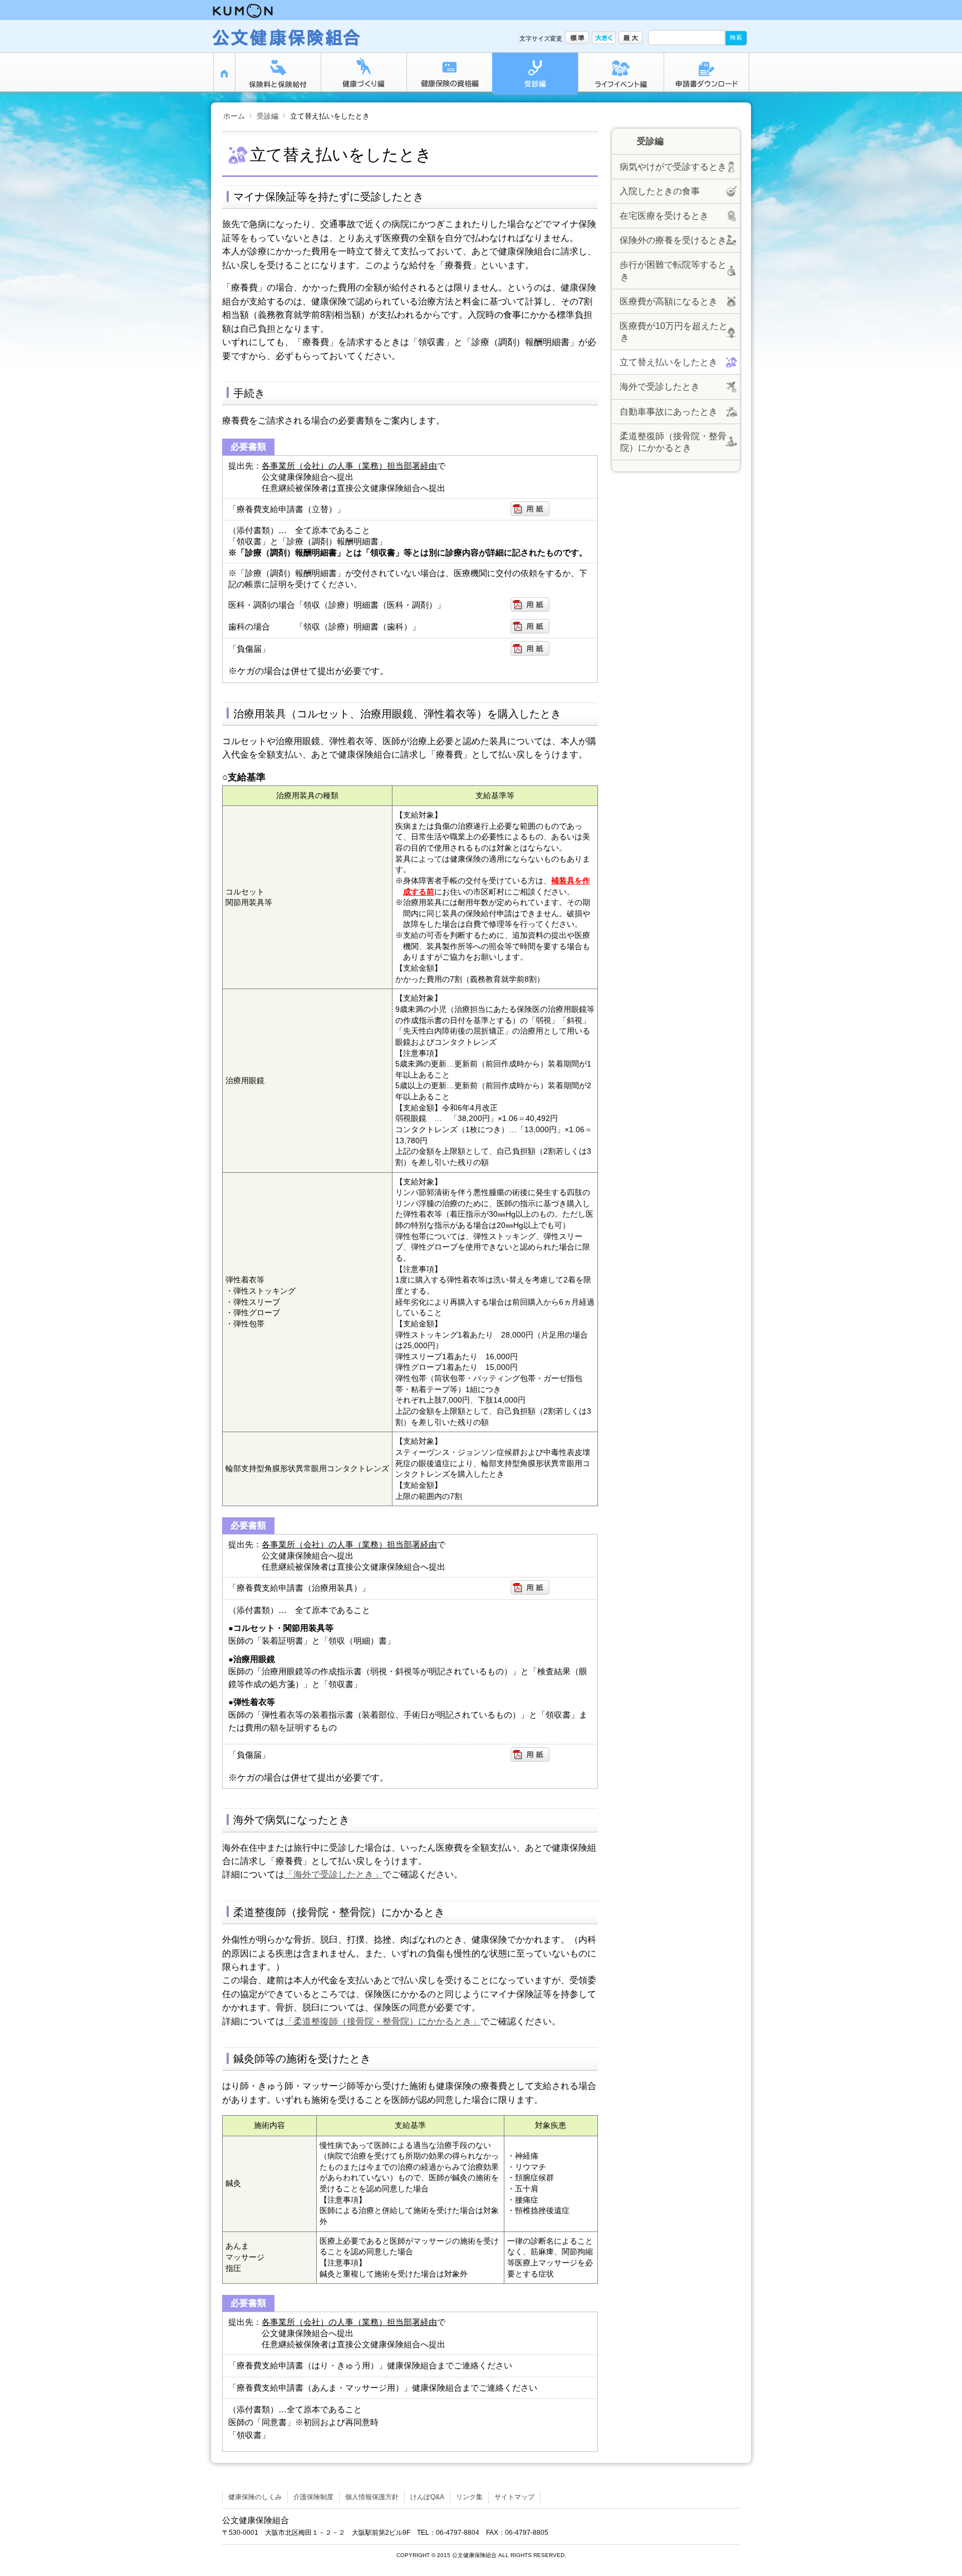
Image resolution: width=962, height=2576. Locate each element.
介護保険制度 (313, 2497)
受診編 (268, 116)
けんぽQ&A (427, 2497)
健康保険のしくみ (255, 2497)
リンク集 (469, 2497)
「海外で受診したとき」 (333, 1874)
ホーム (234, 116)
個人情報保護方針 (372, 2497)
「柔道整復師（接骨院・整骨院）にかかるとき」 (382, 2021)
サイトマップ (514, 2497)
